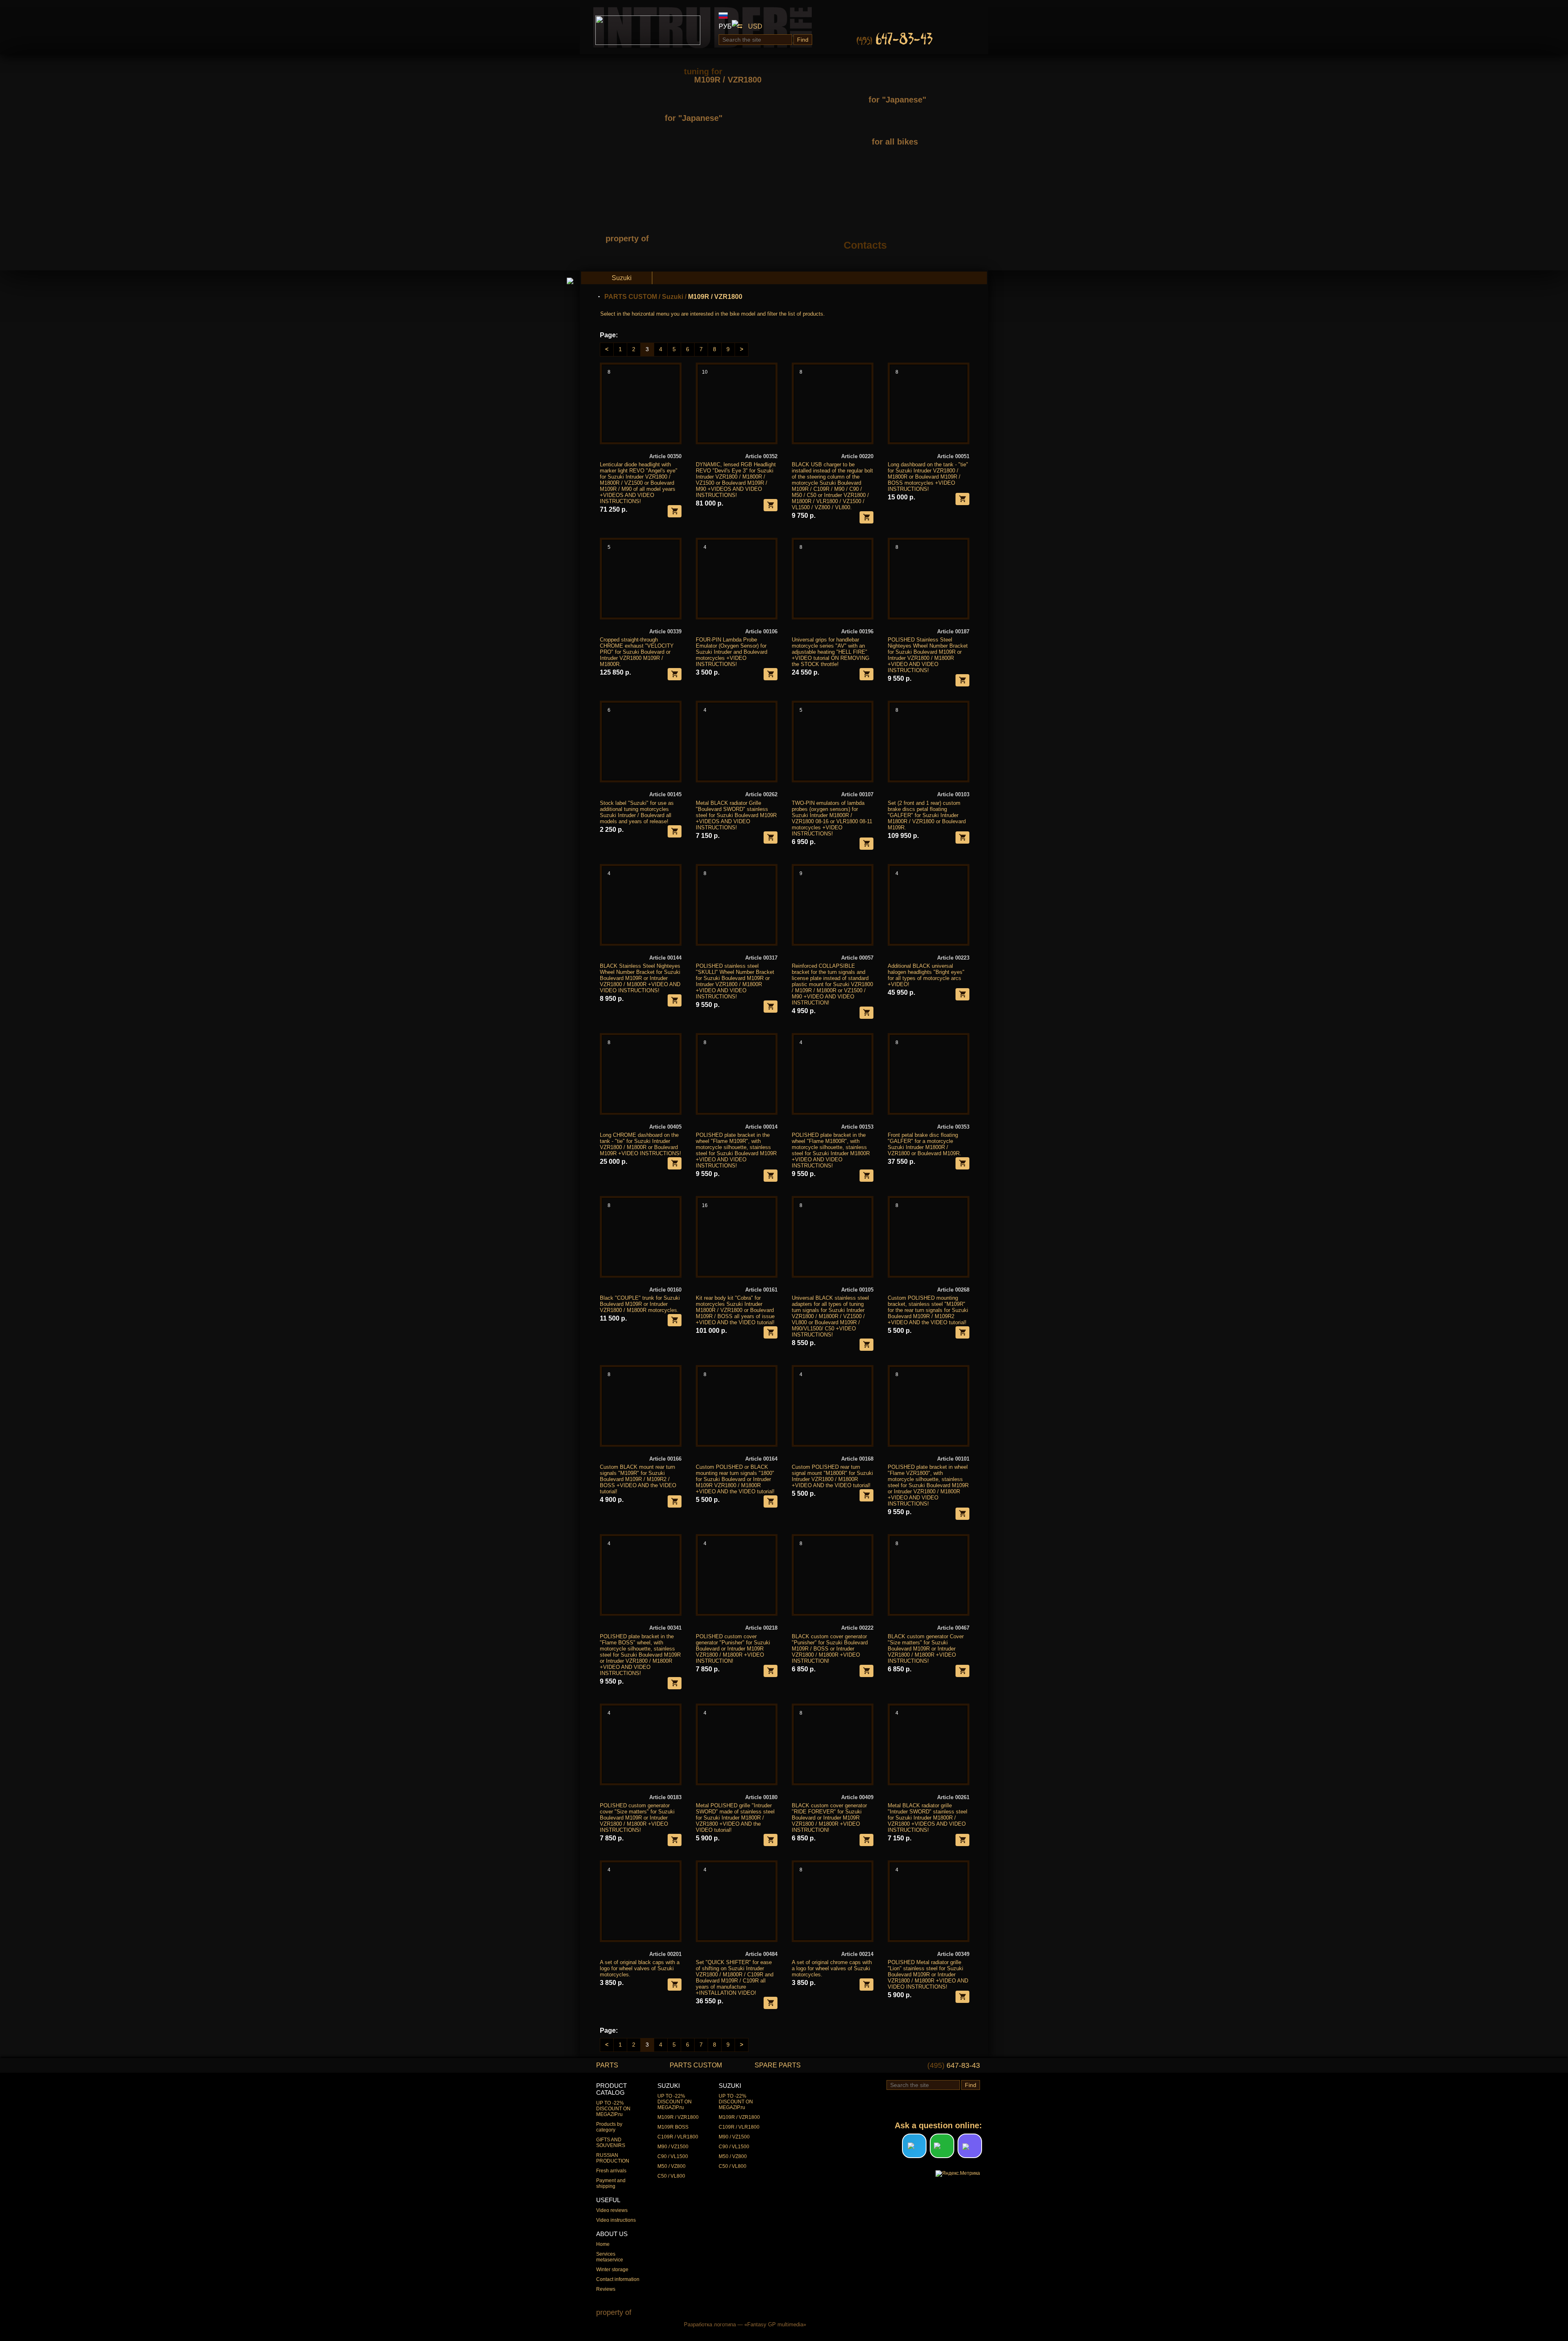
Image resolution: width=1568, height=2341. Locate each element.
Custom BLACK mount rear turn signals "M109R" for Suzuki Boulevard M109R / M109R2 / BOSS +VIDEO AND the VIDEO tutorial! (641, 1475)
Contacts (865, 245)
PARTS (607, 2065)
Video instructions (616, 2220)
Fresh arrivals (611, 2171)
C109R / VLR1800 (678, 2137)
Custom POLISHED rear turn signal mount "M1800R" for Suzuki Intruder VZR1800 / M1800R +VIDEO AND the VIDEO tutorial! (833, 1472)
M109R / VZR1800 (678, 2117)
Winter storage (612, 2270)
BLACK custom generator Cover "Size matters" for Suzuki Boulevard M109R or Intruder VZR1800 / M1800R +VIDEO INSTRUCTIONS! (929, 1644)
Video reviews (612, 2210)
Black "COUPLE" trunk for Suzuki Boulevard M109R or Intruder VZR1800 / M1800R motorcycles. (641, 1300)
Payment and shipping (611, 2183)
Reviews (606, 2289)
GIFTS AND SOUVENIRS (611, 2143)
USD (755, 26)
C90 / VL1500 (673, 2156)
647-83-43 (954, 2065)
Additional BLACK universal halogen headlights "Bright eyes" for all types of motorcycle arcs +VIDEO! (929, 971)
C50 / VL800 (671, 2176)
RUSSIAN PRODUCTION (613, 2158)
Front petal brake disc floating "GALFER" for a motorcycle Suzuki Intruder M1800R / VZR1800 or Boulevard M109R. (929, 1140)
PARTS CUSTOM (631, 297)
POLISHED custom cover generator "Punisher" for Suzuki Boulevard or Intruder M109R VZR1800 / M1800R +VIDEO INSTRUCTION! (737, 1644)
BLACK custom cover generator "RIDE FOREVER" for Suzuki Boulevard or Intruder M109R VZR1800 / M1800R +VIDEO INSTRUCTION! (833, 1814)
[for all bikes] (891, 128)
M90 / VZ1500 (673, 2147)
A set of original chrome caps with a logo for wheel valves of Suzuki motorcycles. (833, 1964)
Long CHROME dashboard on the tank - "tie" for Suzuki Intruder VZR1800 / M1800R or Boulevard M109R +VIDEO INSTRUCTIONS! (641, 1140)
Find (803, 40)
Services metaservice (610, 2257)
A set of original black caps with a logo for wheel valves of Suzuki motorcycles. (641, 1964)
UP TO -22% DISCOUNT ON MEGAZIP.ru (613, 2109)
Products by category (609, 2127)
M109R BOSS (673, 2127)
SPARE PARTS (778, 2065)
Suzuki (622, 278)
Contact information (618, 2279)
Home (603, 2244)
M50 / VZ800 (672, 2166)
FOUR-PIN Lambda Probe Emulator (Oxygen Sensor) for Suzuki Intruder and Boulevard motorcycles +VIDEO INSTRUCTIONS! (737, 648)
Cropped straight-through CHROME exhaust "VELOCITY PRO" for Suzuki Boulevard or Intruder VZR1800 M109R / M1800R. (641, 648)
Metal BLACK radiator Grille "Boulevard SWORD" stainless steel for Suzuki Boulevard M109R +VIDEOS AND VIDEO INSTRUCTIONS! (737, 811)
